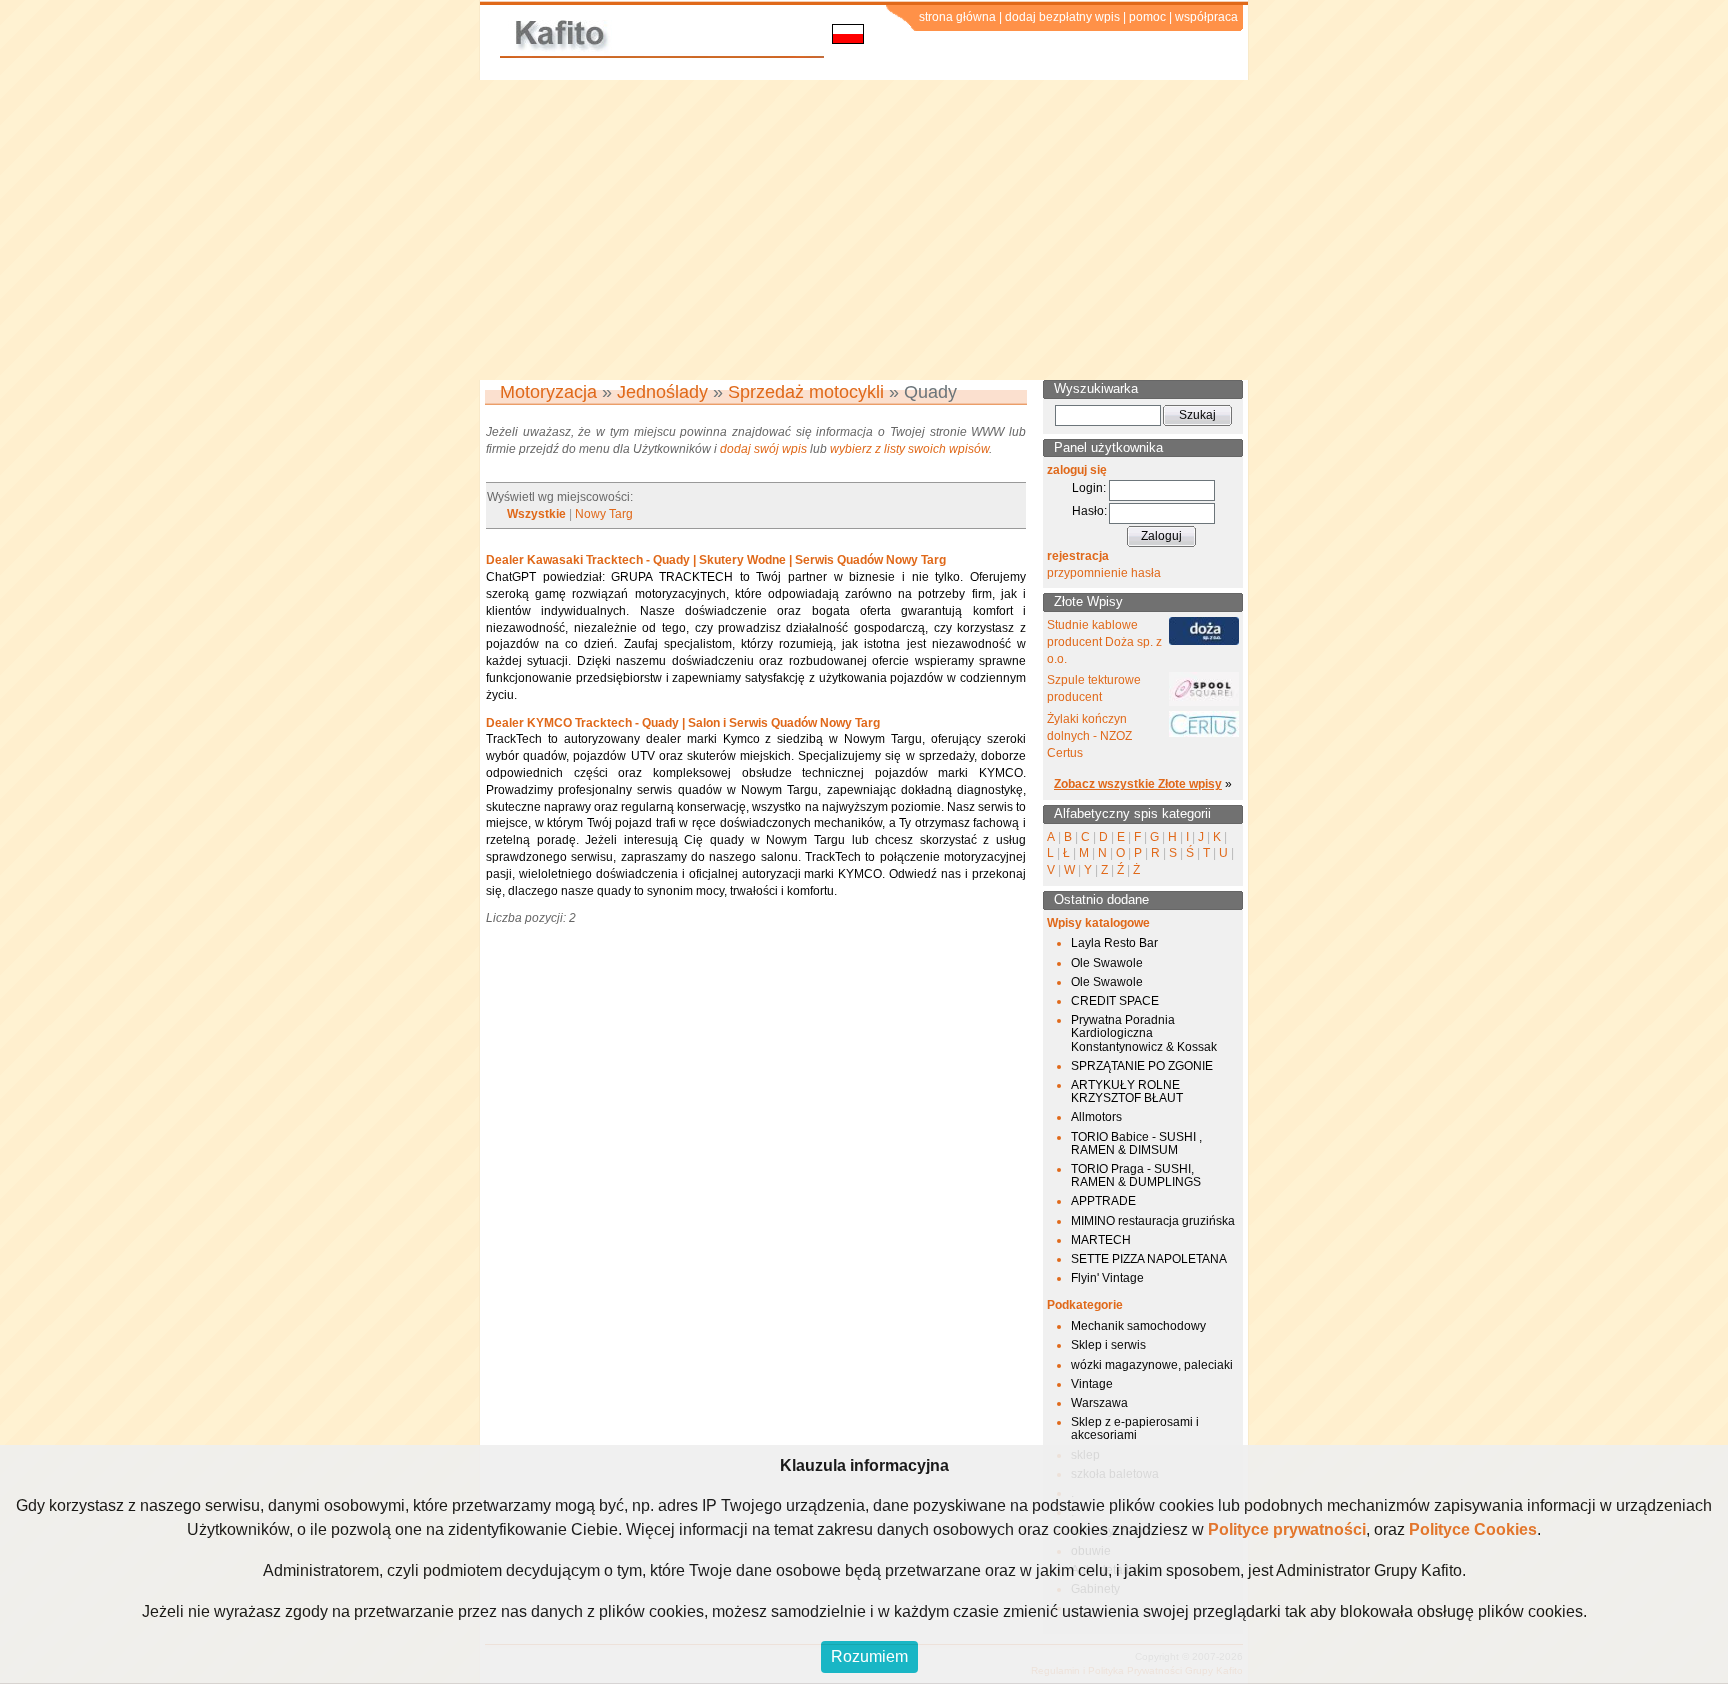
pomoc (1147, 17)
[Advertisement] (864, 230)
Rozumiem (869, 1656)
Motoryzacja (548, 392)
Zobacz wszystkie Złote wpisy (1138, 784)
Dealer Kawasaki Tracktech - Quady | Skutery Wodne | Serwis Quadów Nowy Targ (716, 560)
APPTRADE (1103, 1201)
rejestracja (1078, 556)
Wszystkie (536, 514)
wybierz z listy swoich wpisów (909, 449)
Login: (1089, 488)
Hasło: (1089, 511)
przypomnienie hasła (1104, 573)
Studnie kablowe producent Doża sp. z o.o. (1104, 642)
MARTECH (1101, 1240)
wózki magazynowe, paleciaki (1152, 1365)
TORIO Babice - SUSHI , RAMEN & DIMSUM (1136, 1143)
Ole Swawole (1107, 963)
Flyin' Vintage (1107, 1278)
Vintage (1092, 1384)
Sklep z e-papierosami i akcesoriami (1135, 1428)
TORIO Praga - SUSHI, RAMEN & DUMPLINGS (1136, 1175)
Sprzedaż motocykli (806, 392)
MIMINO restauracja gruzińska (1153, 1221)
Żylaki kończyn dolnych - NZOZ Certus (1089, 736)
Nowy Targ (604, 514)
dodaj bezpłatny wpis (1062, 17)
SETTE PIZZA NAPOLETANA (1149, 1259)
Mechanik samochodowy (1138, 1326)
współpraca (1206, 17)
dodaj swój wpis (763, 449)
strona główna (957, 17)
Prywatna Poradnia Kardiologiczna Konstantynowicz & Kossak (1144, 1033)
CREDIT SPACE (1115, 1001)
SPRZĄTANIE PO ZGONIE (1142, 1066)
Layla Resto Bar (1114, 943)
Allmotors (1096, 1117)
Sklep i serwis (1108, 1345)
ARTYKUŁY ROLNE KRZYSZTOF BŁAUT (1127, 1091)
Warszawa (1099, 1403)
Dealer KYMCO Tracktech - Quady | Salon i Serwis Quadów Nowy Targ (683, 723)
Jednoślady (662, 392)
